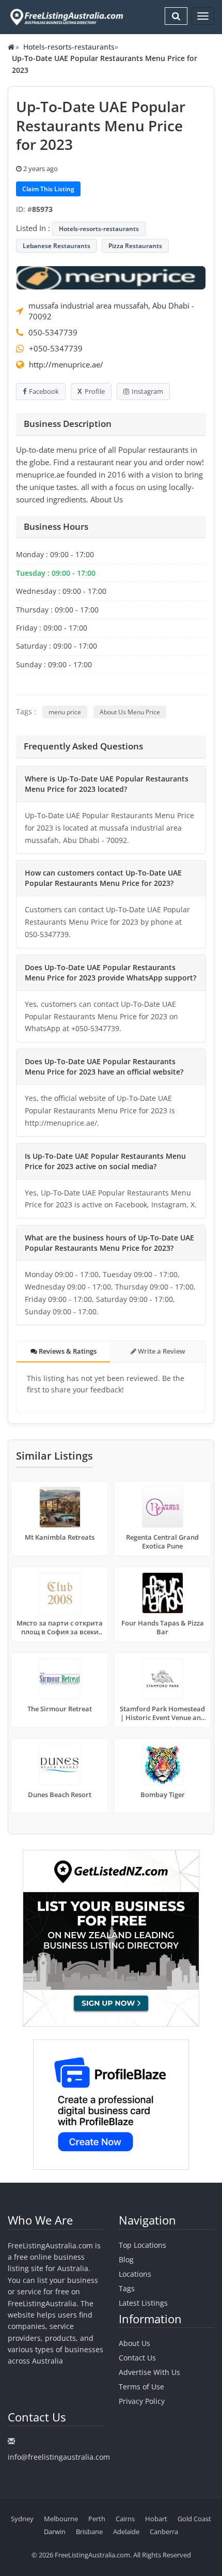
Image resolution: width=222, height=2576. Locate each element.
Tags (127, 2288)
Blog (126, 2259)
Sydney (22, 2519)
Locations (135, 2274)
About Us (134, 2343)
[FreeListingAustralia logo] (66, 17)
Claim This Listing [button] (48, 189)
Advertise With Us (149, 2372)
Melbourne (61, 2519)
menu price (65, 712)
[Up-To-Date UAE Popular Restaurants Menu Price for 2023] (111, 277)
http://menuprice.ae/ (66, 364)
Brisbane (89, 2532)
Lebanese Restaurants (57, 246)
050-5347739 (53, 332)
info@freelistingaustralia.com (59, 2457)
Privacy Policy (142, 2401)
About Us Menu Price (130, 712)
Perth (97, 2519)
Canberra (164, 2532)
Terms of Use (141, 2387)
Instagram (147, 391)
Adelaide (126, 2532)
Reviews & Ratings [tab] (67, 1351)
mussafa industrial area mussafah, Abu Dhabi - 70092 (111, 311)
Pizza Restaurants (135, 246)
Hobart (156, 2519)
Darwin (55, 2532)
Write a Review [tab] (161, 1351)
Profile (95, 391)
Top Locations (142, 2245)
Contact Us (137, 2358)
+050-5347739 (56, 348)
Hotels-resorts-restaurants (69, 47)
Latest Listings (143, 2303)
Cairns (125, 2519)
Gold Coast (194, 2519)
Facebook (44, 391)
